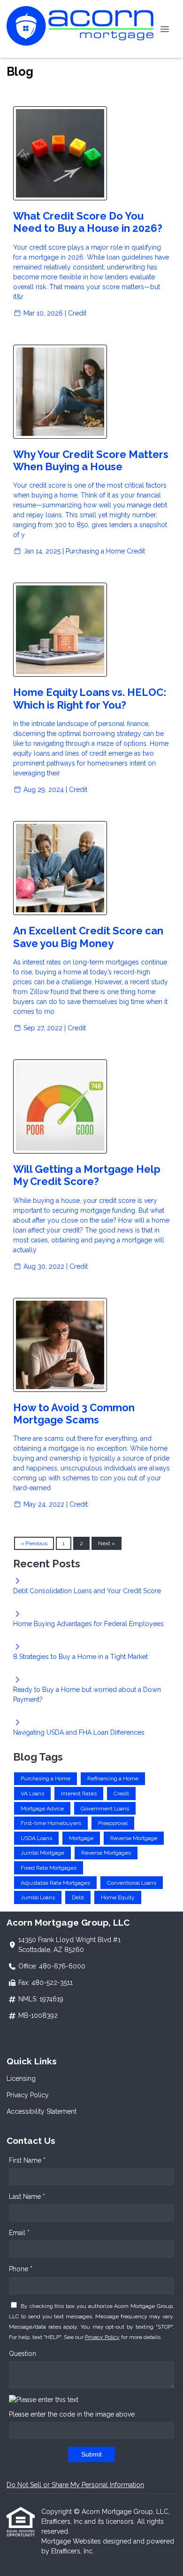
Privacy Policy (28, 2095)
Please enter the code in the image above (72, 2414)
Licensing (21, 2078)
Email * (19, 2233)
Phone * (21, 2269)
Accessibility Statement (42, 2111)
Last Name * (27, 2197)
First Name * (27, 2160)
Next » (107, 1543)
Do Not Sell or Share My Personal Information (75, 2485)
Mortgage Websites (72, 2541)
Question (23, 2354)
